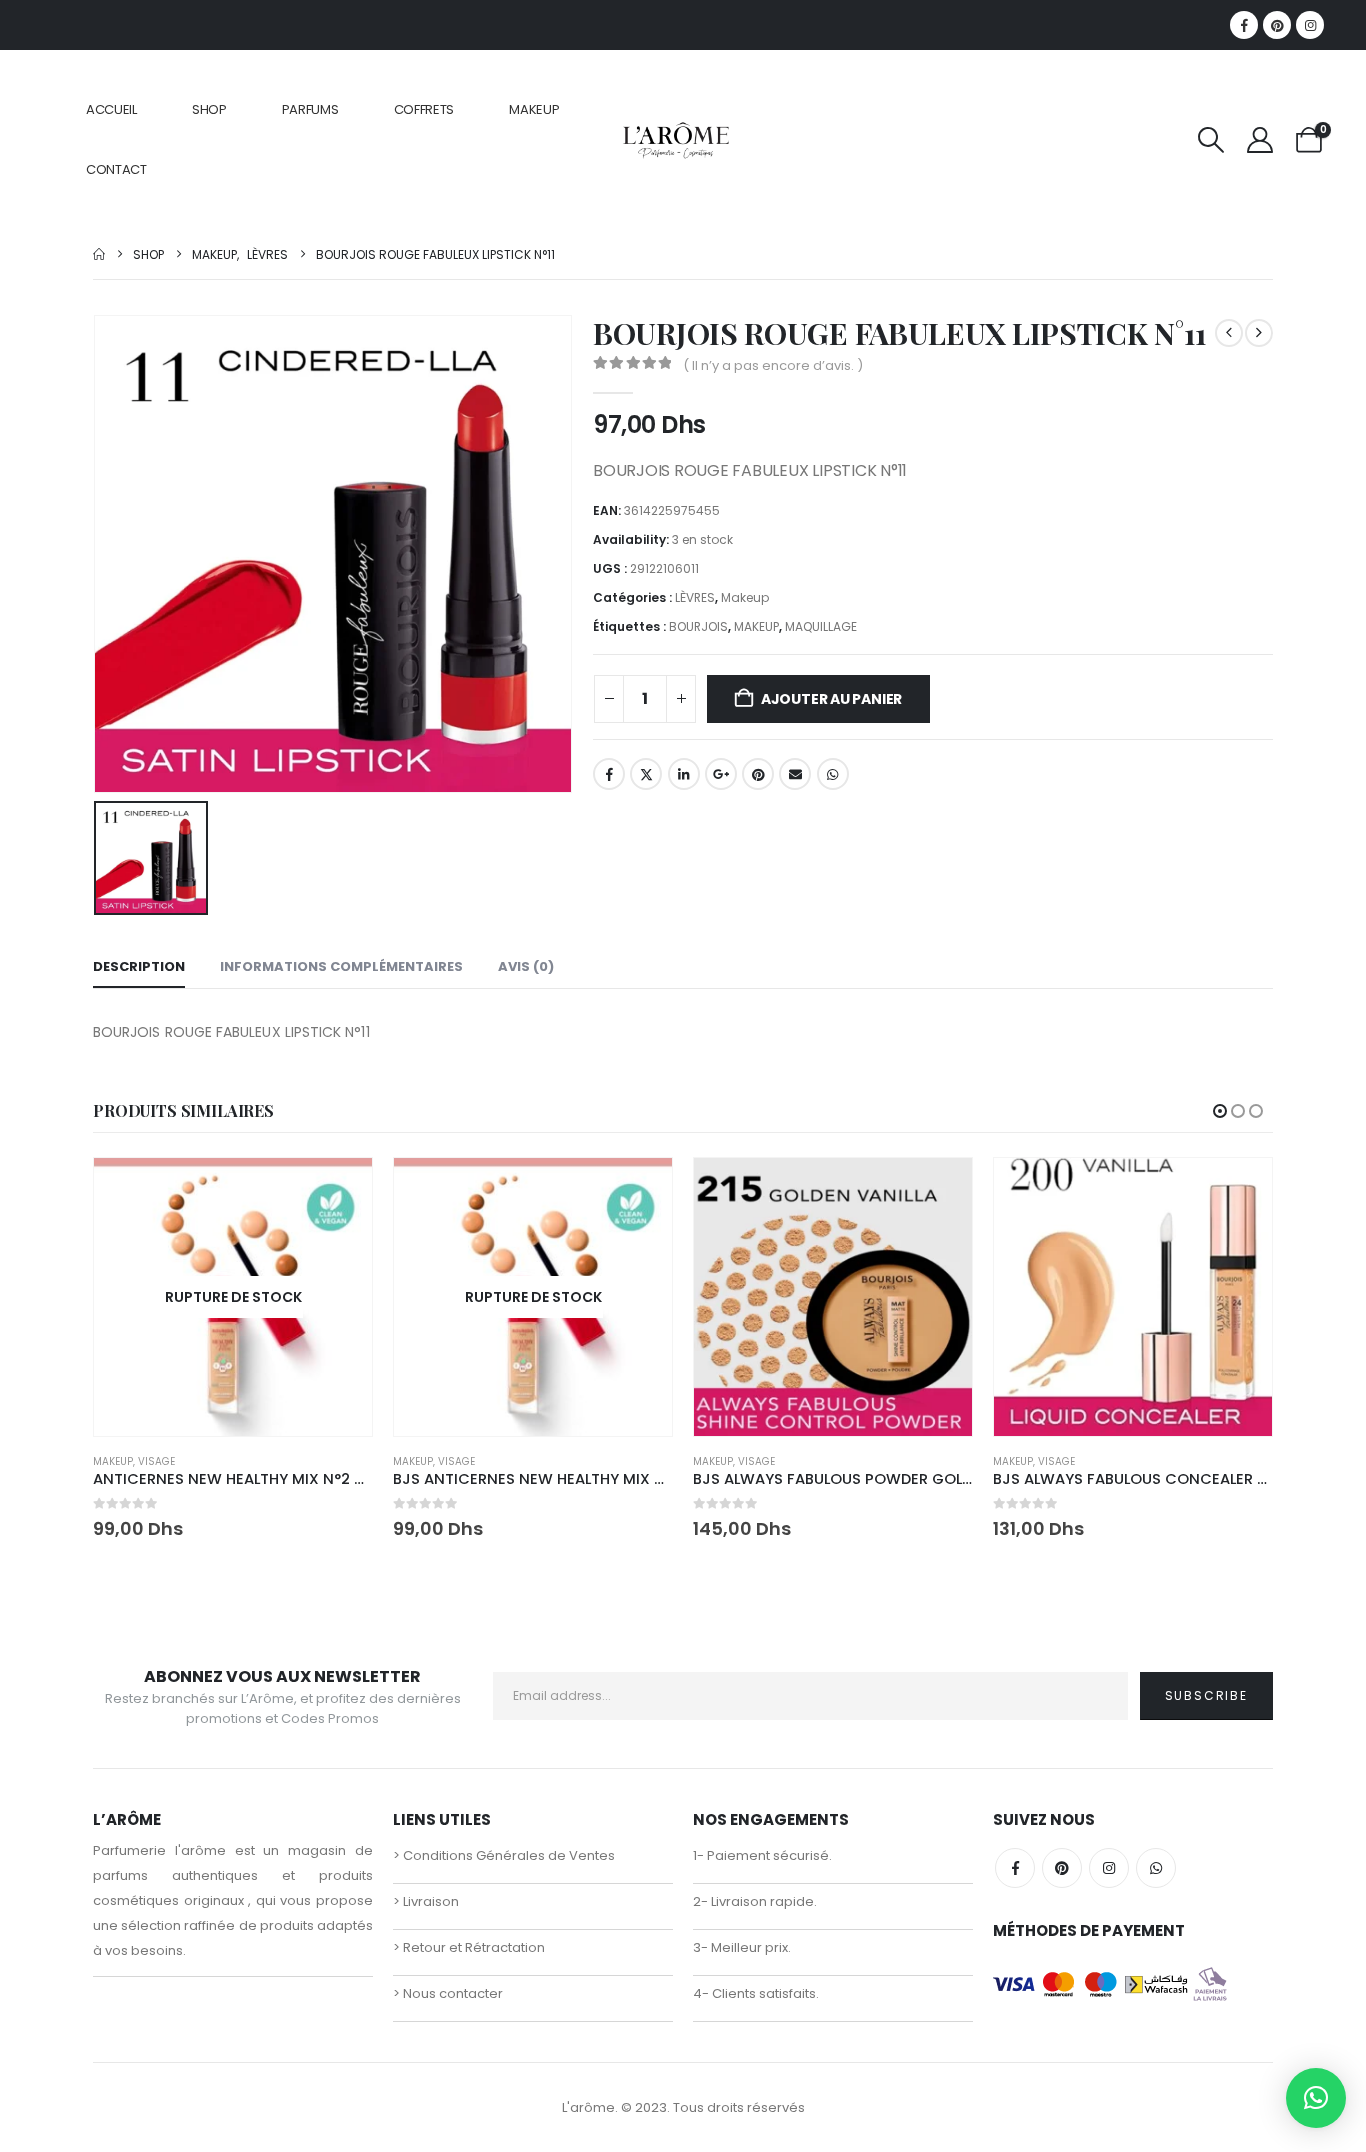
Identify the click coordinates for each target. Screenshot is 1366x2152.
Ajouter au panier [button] (939, 1191)
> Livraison (426, 1901)
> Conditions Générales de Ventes (504, 1855)
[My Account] (1260, 140)
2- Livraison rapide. (755, 1901)
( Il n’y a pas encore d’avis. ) (773, 365)
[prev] (1229, 333)
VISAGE (156, 1461)
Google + (721, 774)
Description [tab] (139, 966)
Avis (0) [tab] (526, 966)
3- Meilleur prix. (742, 1947)
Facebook (609, 774)
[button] (1210, 140)
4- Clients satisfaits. (756, 1993)
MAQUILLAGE (821, 626)
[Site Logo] (675, 139)
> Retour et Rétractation (469, 1947)
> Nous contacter (448, 1993)
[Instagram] (1310, 25)
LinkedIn (684, 774)
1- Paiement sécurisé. (762, 1855)
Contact (116, 169)
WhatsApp (833, 774)
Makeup (745, 597)
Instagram (1109, 1868)
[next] (1259, 333)
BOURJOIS (698, 626)
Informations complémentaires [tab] (341, 966)
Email (795, 774)
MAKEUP (534, 109)
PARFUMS (310, 109)
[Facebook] (1244, 25)
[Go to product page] (833, 1297)
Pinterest (758, 774)
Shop (209, 109)
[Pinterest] (1277, 25)
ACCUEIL (111, 109)
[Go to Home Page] (99, 254)
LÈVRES (695, 597)
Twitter (646, 774)
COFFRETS (424, 109)
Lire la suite (339, 1191)
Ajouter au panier (831, 699)
